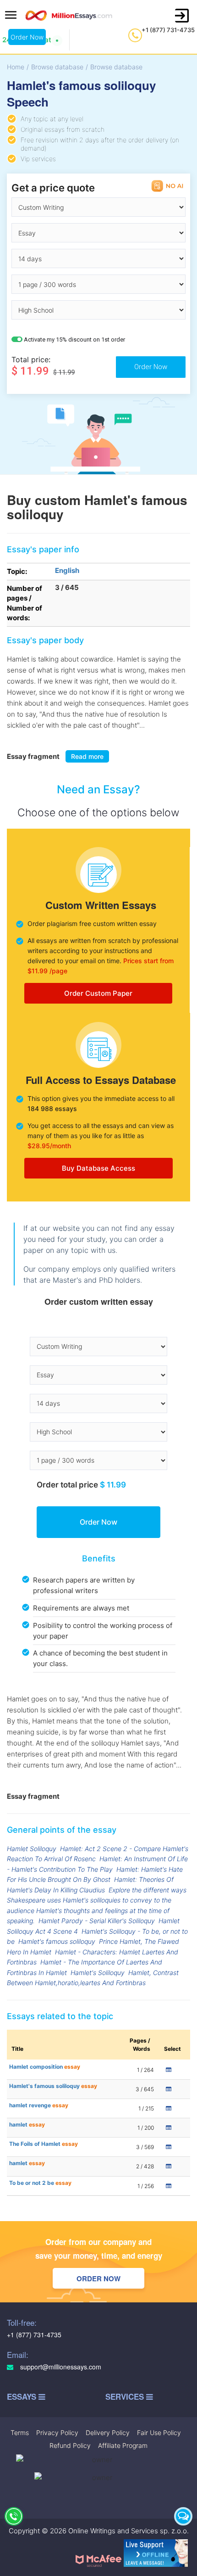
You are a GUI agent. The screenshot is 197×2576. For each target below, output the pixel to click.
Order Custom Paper (98, 993)
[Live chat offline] (156, 2553)
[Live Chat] (183, 2516)
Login (182, 16)
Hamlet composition (45, 2067)
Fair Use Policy (159, 2433)
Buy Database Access (98, 1168)
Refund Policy (70, 2445)
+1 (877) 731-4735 (168, 30)
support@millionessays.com (60, 2367)
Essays (23, 2397)
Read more (87, 756)
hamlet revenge (39, 2105)
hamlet (27, 2124)
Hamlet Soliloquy (32, 1849)
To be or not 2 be (40, 2183)
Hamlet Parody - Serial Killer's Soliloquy (97, 1921)
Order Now (27, 37)
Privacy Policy (57, 2433)
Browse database (57, 67)
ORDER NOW (98, 2279)
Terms (20, 2433)
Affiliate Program (123, 2445)
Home (16, 67)
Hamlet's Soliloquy (98, 1973)
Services (126, 2397)
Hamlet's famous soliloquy (57, 1941)
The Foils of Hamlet (44, 2144)
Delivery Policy (108, 2433)
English (67, 570)
